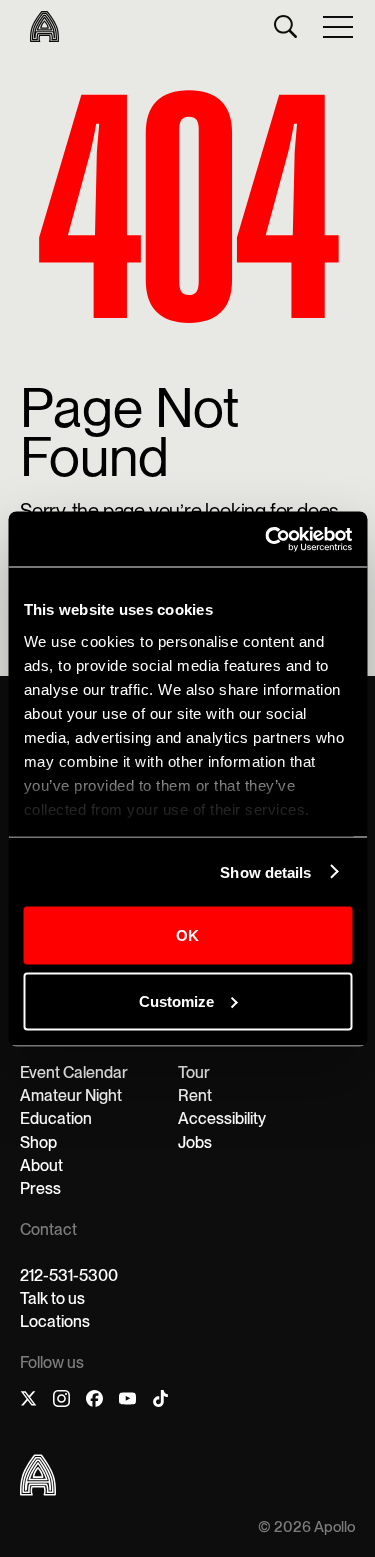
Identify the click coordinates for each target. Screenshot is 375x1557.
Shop (38, 1142)
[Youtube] (127, 1402)
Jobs (195, 1142)
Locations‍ (55, 1321)
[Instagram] (61, 1402)
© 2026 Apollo (306, 1527)
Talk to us (52, 1298)
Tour (194, 1072)
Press (40, 1188)
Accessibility (222, 1118)
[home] (39, 26)
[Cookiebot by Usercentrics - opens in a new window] (267, 539)
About (41, 1165)
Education (56, 1118)
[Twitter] (28, 1402)
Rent (195, 1095)
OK (187, 935)
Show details (265, 871)
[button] (339, 26)
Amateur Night (71, 1095)
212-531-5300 (69, 1275)
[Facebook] (94, 1402)
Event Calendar (74, 1072)
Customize (176, 1000)
